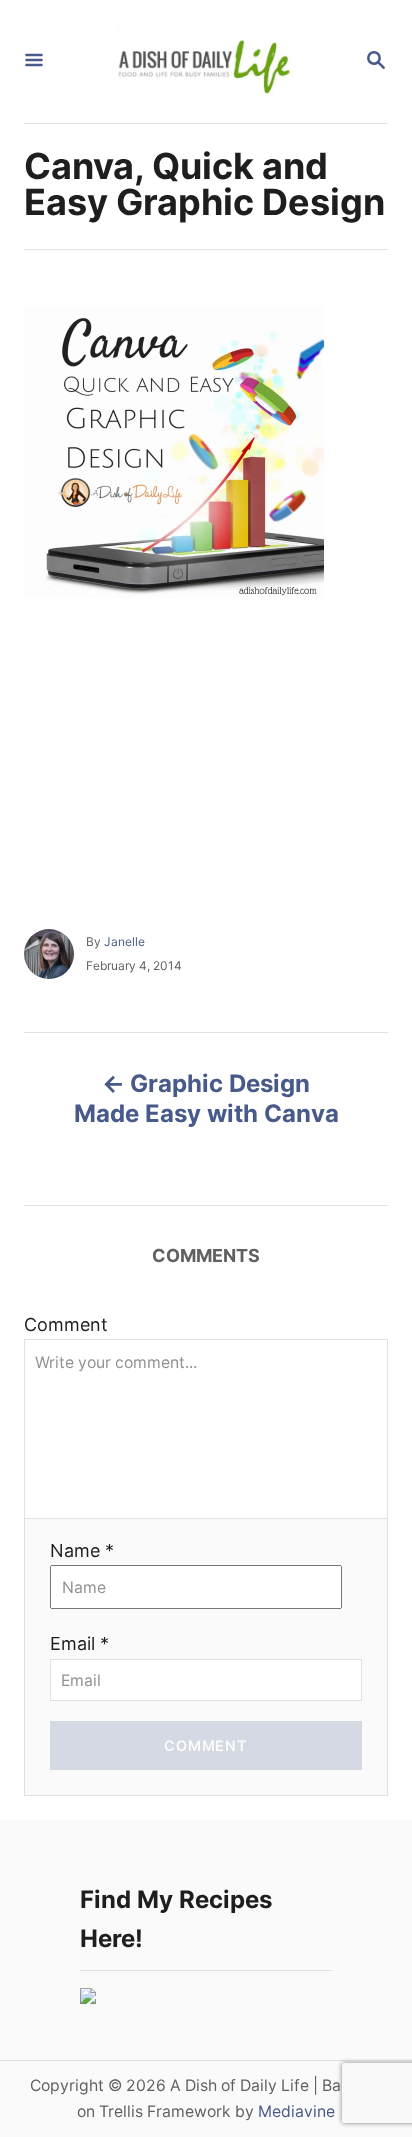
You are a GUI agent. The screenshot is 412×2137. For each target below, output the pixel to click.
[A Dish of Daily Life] (204, 61)
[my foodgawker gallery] (88, 1997)
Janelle (124, 941)
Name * (82, 1550)
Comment (66, 1324)
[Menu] (34, 61)
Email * (79, 1643)
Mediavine (296, 2111)
